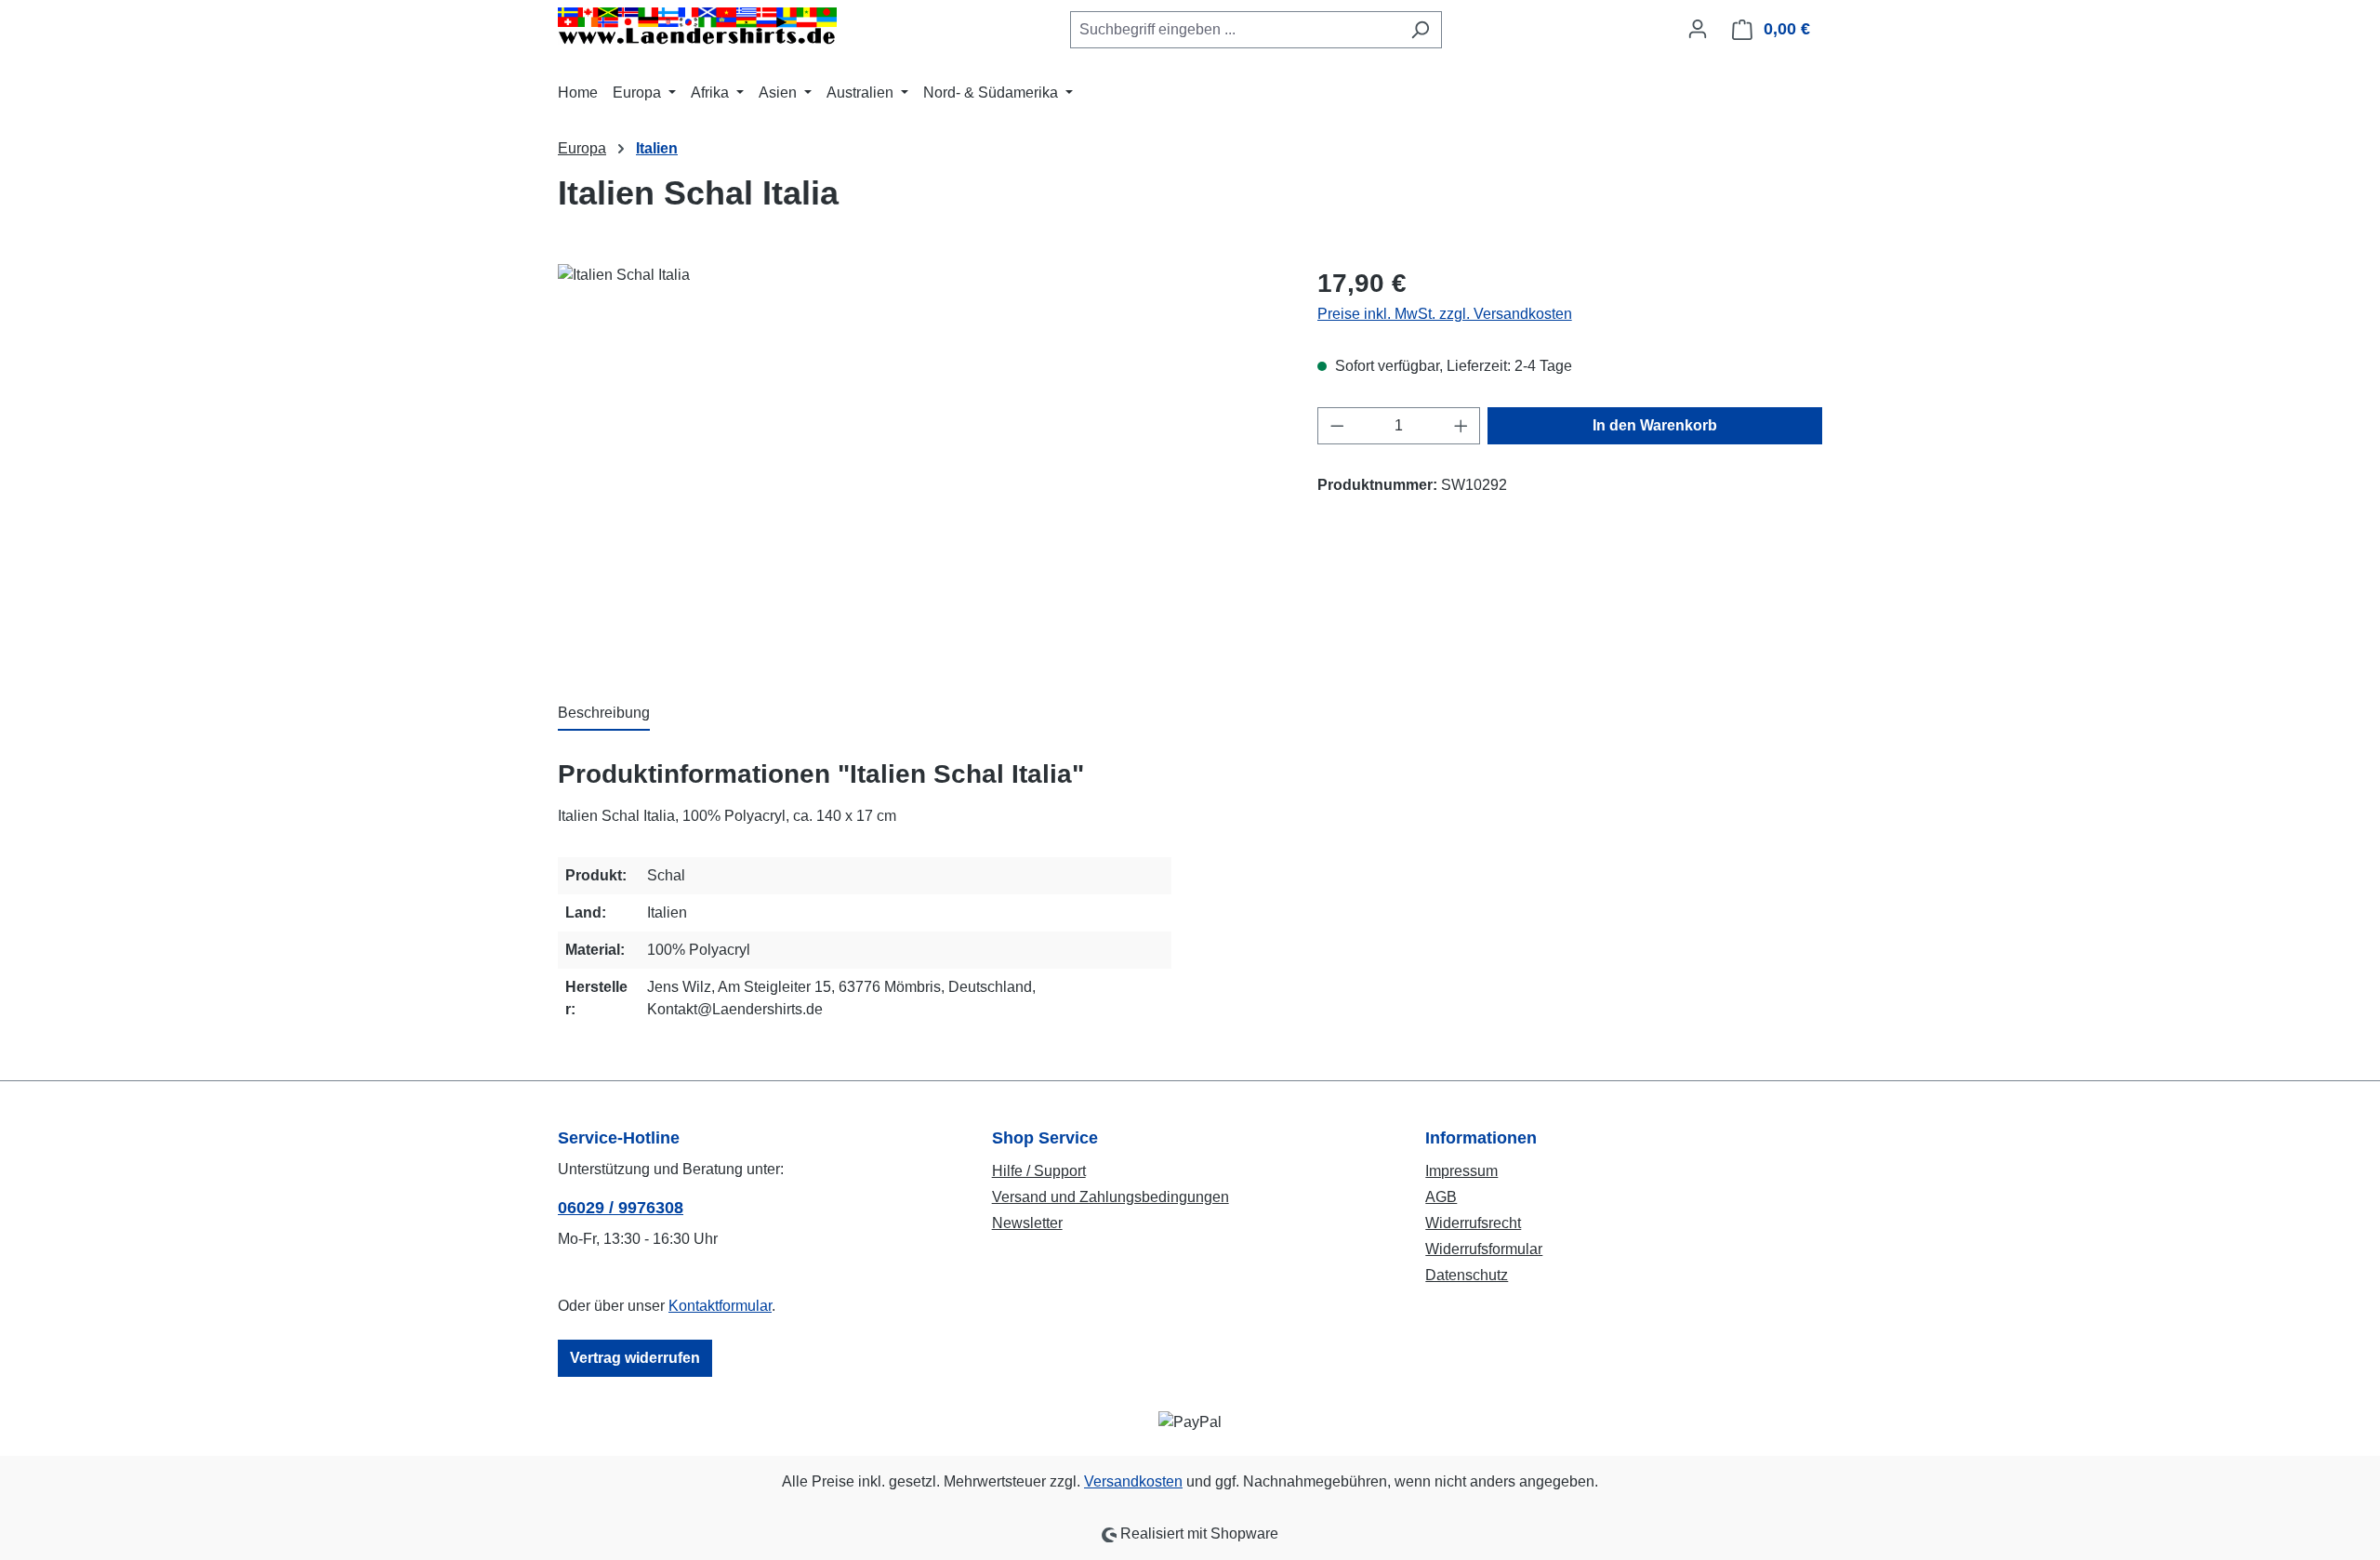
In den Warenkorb (1655, 425)
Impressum (1461, 1171)
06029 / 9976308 (621, 1208)
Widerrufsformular (1484, 1249)
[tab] (604, 714)
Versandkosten (1133, 1481)
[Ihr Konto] (1698, 29)
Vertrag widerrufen (635, 1358)
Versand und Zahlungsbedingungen (1111, 1197)
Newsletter (1027, 1223)
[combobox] (1235, 30)
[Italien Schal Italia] (919, 464)
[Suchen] (1420, 30)
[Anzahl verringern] (1337, 426)
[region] (919, 464)
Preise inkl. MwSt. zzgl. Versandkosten (1445, 314)
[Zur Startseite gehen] (697, 26)
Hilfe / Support (1039, 1171)
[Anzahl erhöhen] (1461, 426)
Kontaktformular (720, 1306)
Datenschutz (1467, 1275)
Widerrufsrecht (1473, 1223)
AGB (1441, 1197)
